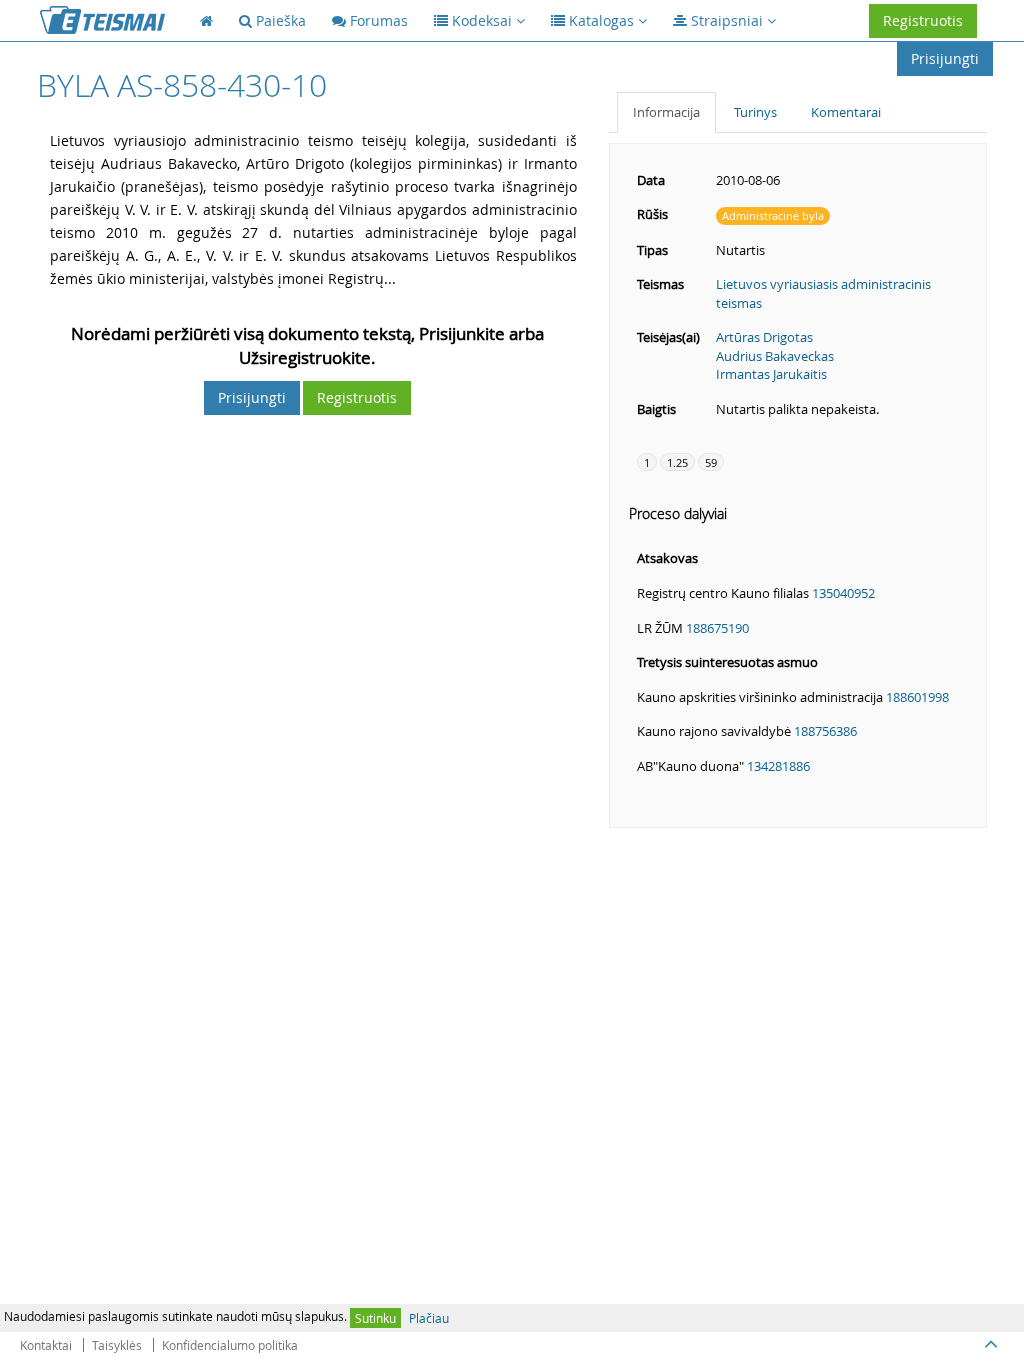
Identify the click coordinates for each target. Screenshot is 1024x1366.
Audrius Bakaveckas (775, 356)
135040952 (843, 593)
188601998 (917, 697)
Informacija (666, 112)
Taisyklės (117, 1345)
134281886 (778, 766)
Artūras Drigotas (764, 337)
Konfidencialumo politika (230, 1345)
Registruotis (923, 20)
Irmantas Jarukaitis (771, 374)
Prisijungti (945, 58)
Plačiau (429, 1318)
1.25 (677, 462)
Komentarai (846, 112)
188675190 (717, 628)
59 (711, 462)
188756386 (825, 731)
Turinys (755, 112)
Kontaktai (46, 1345)
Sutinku (375, 1318)
